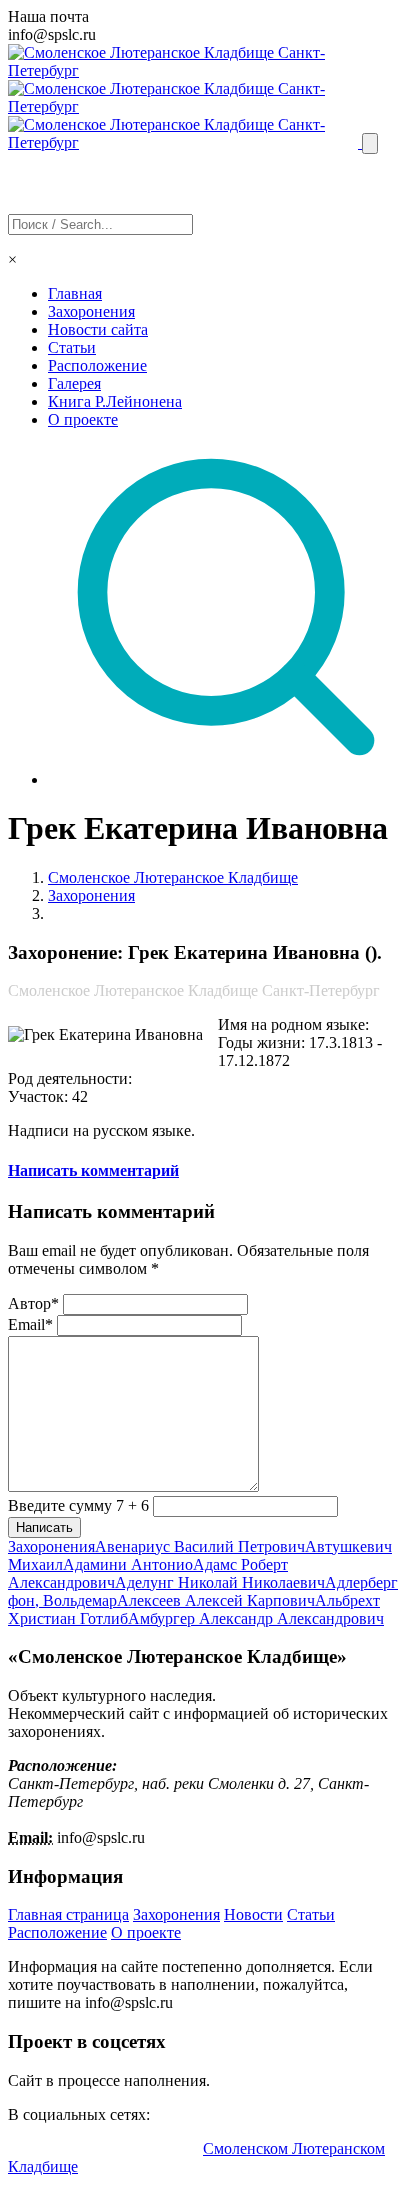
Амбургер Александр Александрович (256, 1618)
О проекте (83, 419)
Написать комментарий (93, 1170)
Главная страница (68, 1914)
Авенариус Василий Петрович (200, 1546)
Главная (75, 293)
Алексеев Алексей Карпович (216, 1600)
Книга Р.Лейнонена (115, 401)
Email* (30, 1324)
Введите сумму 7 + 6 (78, 1505)
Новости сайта (98, 329)
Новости (253, 1914)
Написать (44, 1527)
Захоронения (91, 311)
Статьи (72, 347)
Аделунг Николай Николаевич (220, 1582)
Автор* (33, 1303)
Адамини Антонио (128, 1564)
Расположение (97, 365)
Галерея (74, 383)
